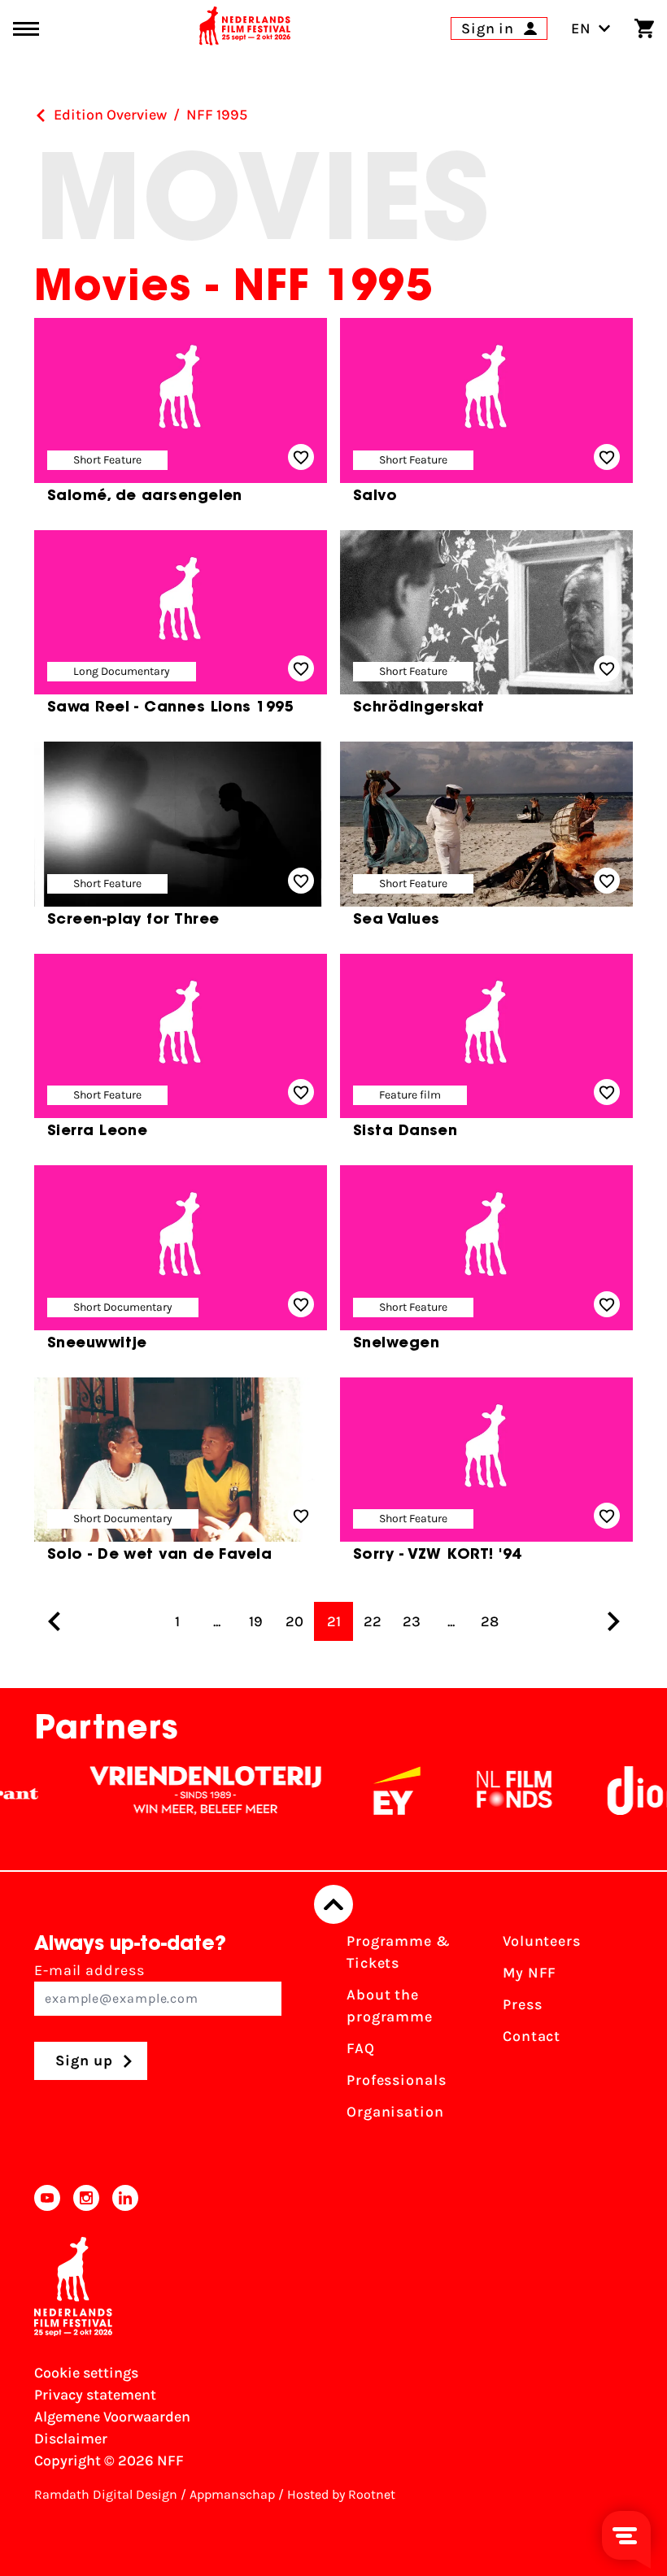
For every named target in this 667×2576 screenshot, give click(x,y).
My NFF (530, 1973)
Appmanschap (232, 2494)
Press (523, 2004)
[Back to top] (333, 1904)
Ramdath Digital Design (106, 2494)
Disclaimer (71, 2439)
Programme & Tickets (399, 1952)
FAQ (361, 2048)
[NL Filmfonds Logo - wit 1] (485, 1791)
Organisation (395, 2112)
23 (412, 1621)
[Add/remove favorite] (301, 457)
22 (373, 1621)
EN (581, 28)
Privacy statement (95, 2395)
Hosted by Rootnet (341, 2494)
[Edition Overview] (41, 115)
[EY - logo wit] (368, 1791)
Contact (532, 2036)
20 (294, 1621)
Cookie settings (86, 2373)
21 (334, 1621)
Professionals (397, 2080)
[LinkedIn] (125, 2198)
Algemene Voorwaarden (112, 2417)
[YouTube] (47, 2198)
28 (490, 1621)
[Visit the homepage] (245, 28)
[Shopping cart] (644, 28)
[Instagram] (86, 2198)
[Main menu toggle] (26, 29)
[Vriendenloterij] (177, 1791)
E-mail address (89, 1970)
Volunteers (542, 1941)
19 (256, 1621)
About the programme (390, 2006)
